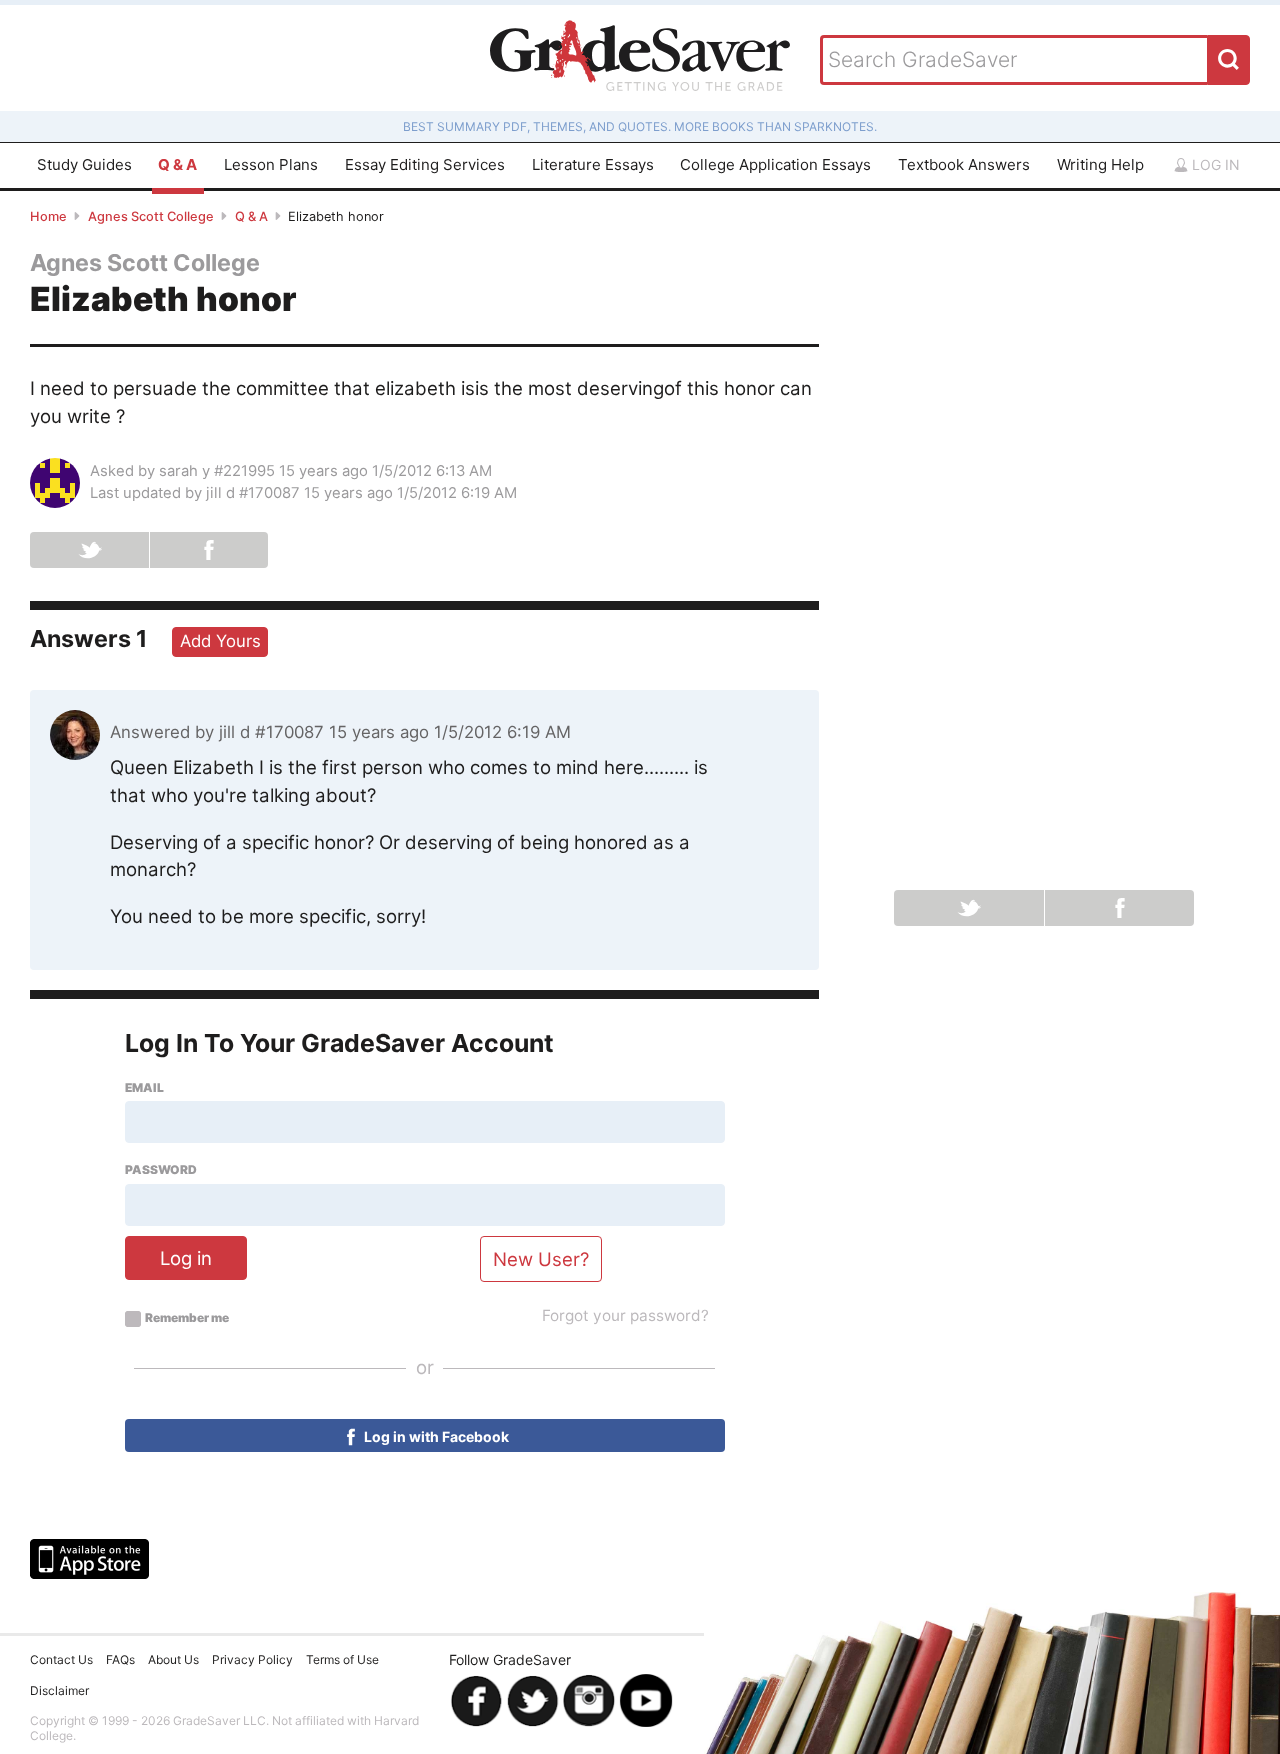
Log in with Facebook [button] (435, 1436)
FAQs (120, 1659)
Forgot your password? (625, 1315)
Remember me (187, 1318)
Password (161, 1170)
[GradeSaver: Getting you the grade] (640, 58)
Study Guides (84, 164)
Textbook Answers (964, 164)
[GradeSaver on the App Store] (89, 1559)
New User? (541, 1259)
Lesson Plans (271, 164)
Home (48, 216)
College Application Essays (775, 164)
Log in (1214, 164)
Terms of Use (342, 1659)
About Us (173, 1659)
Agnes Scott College (151, 216)
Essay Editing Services (425, 164)
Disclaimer (59, 1690)
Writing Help (1100, 164)
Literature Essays (593, 164)
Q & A (177, 164)
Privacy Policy (252, 1659)
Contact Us (61, 1659)
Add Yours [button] (220, 641)
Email (144, 1088)
